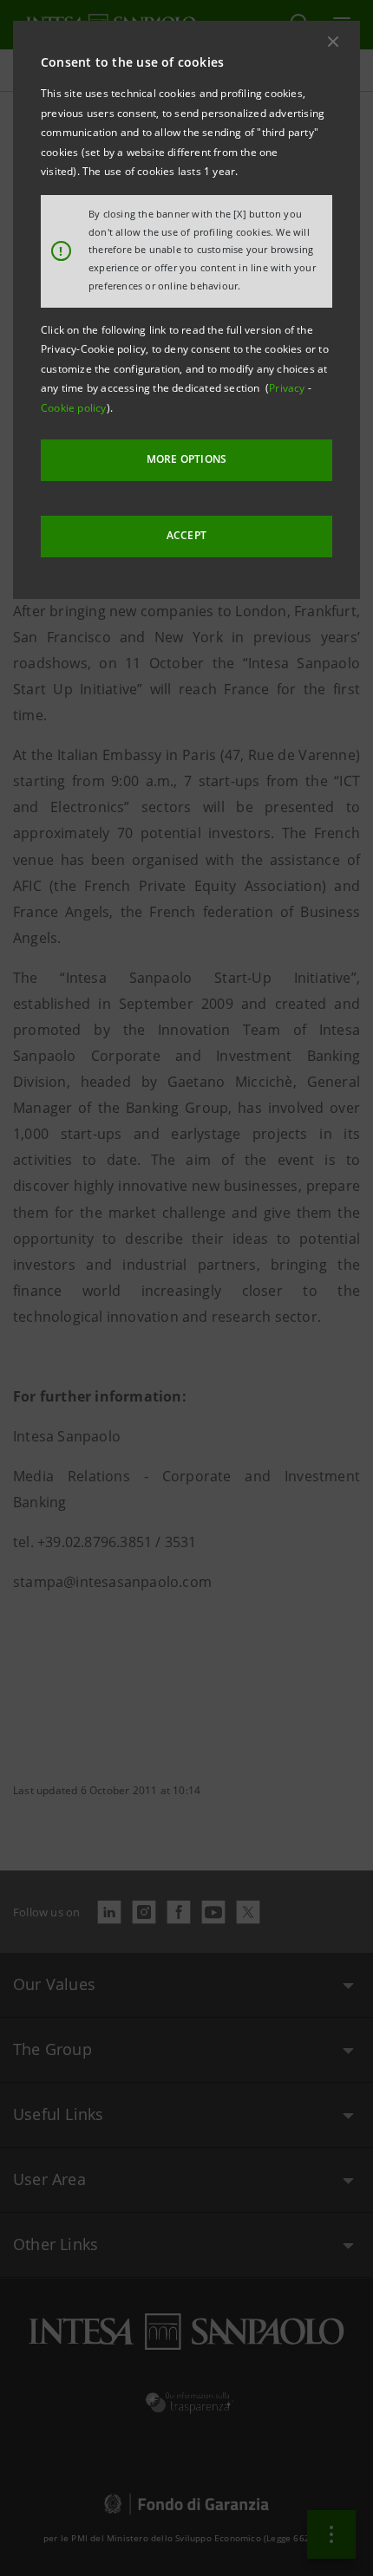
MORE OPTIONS (186, 459)
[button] (333, 42)
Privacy (288, 388)
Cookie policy (74, 408)
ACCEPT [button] (186, 535)
